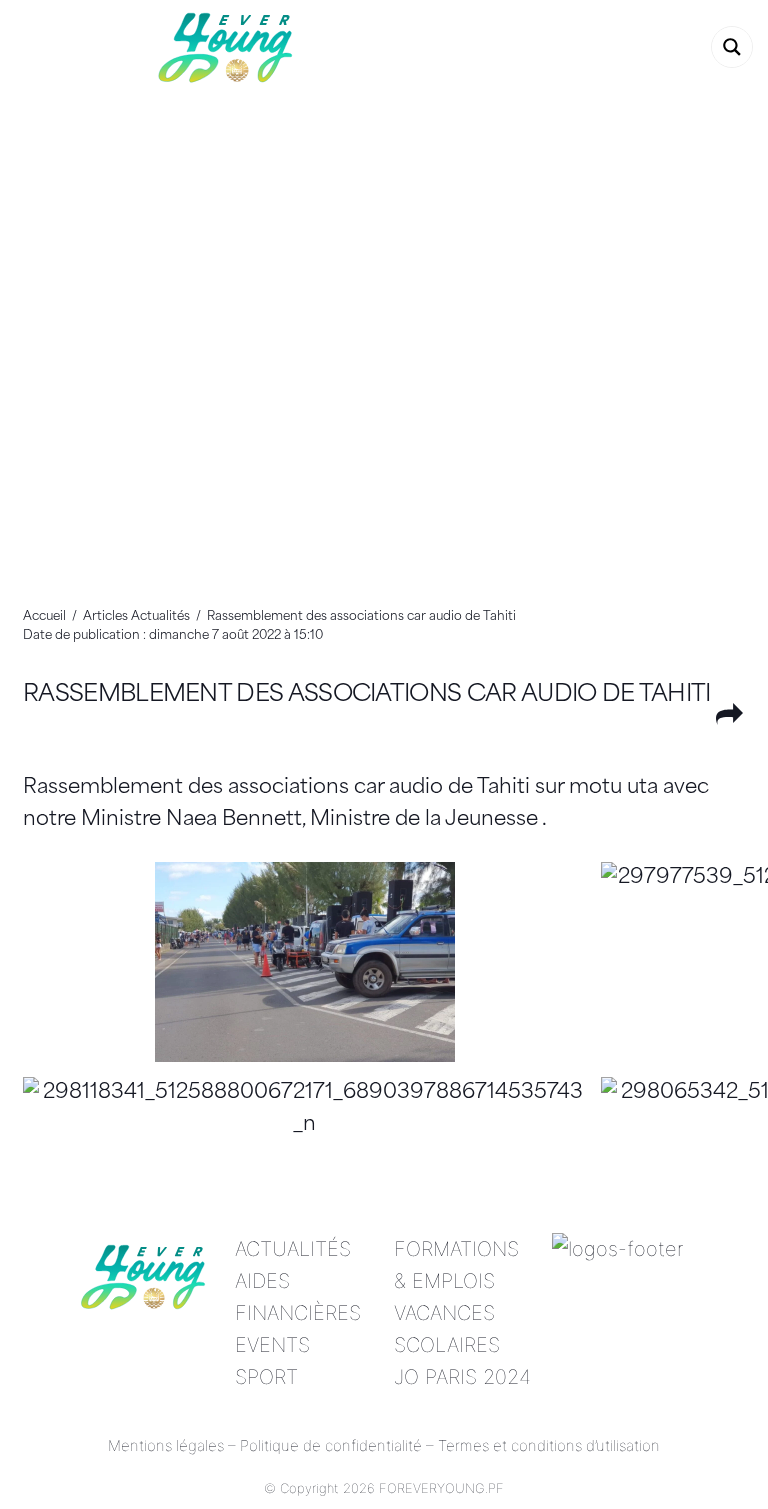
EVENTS (272, 1345)
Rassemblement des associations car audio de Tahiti (367, 695)
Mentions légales (166, 1445)
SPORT (266, 1377)
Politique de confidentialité (331, 1445)
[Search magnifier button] (732, 47)
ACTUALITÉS (293, 1249)
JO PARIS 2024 (462, 1377)
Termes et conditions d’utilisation (549, 1445)
